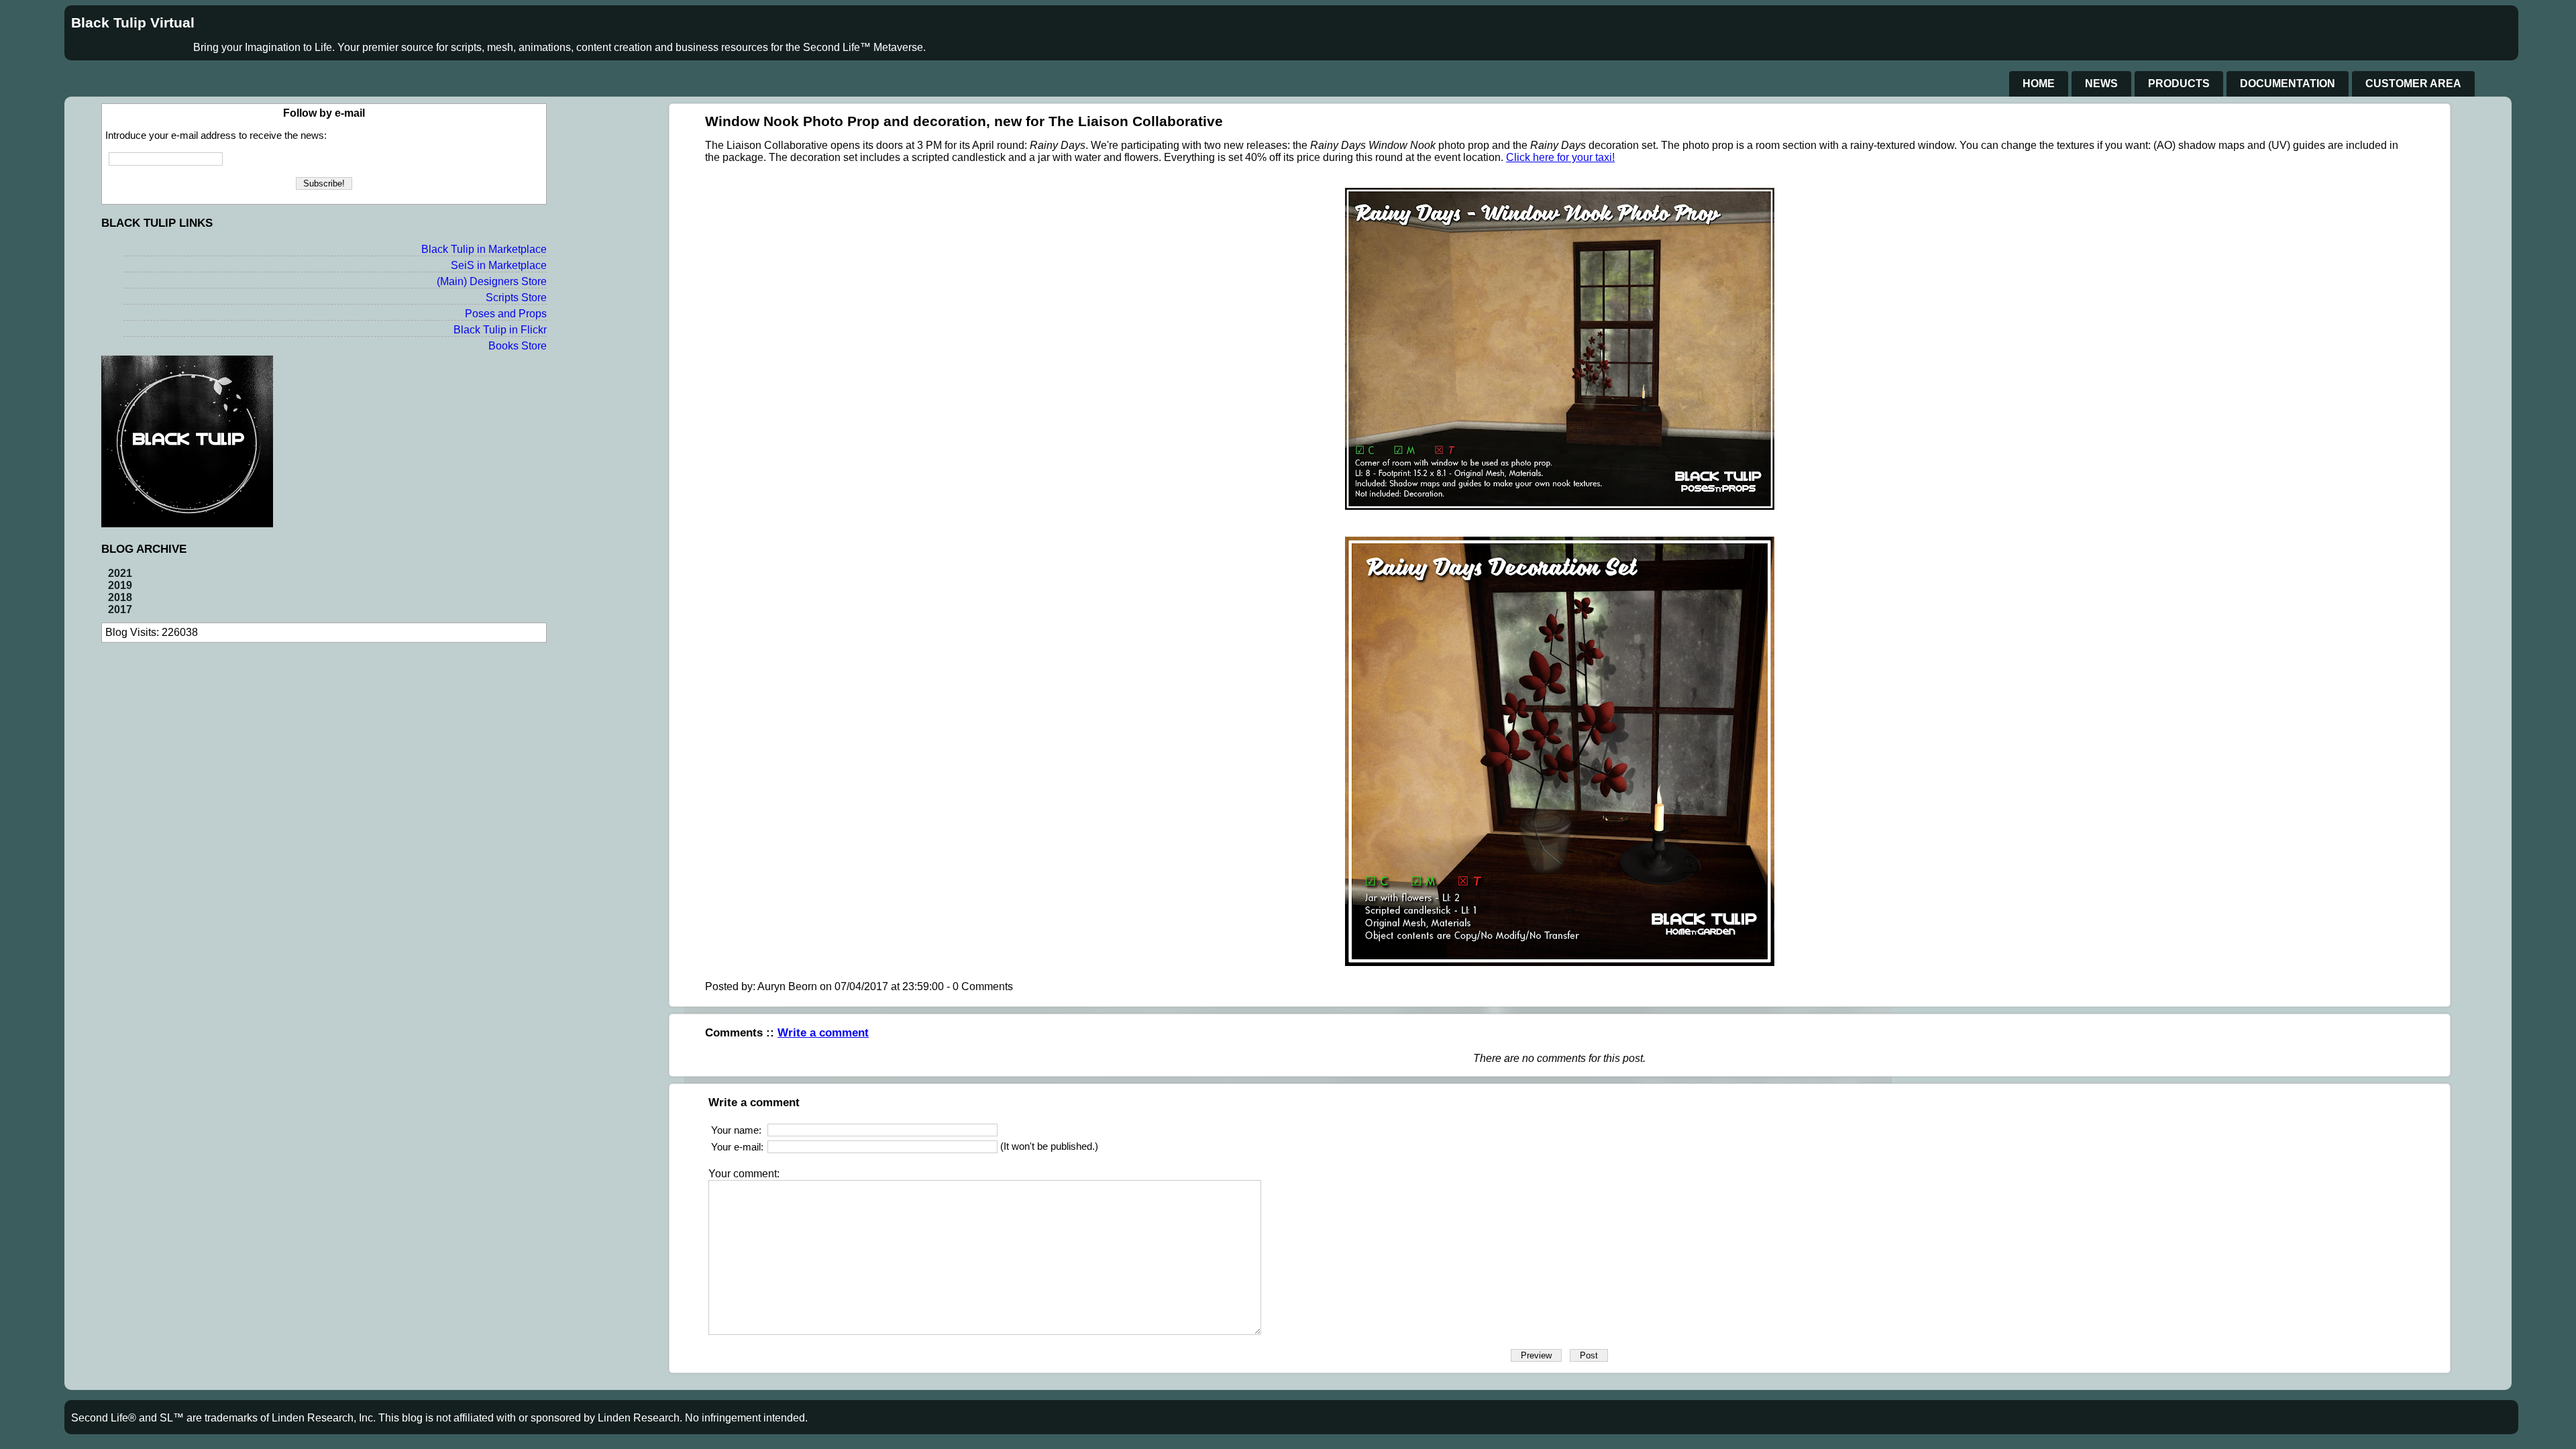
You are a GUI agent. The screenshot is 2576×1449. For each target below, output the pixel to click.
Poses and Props (506, 314)
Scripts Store (516, 298)
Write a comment (823, 1032)
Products (2179, 84)
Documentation (2288, 84)
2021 (120, 573)
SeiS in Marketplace (499, 265)
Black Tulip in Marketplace (484, 249)
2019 (120, 585)
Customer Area (2413, 84)
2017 (120, 609)
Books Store (518, 346)
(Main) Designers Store (492, 281)
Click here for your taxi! (1560, 157)
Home (2039, 84)
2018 (120, 597)
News (2101, 84)
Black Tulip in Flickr (500, 330)
